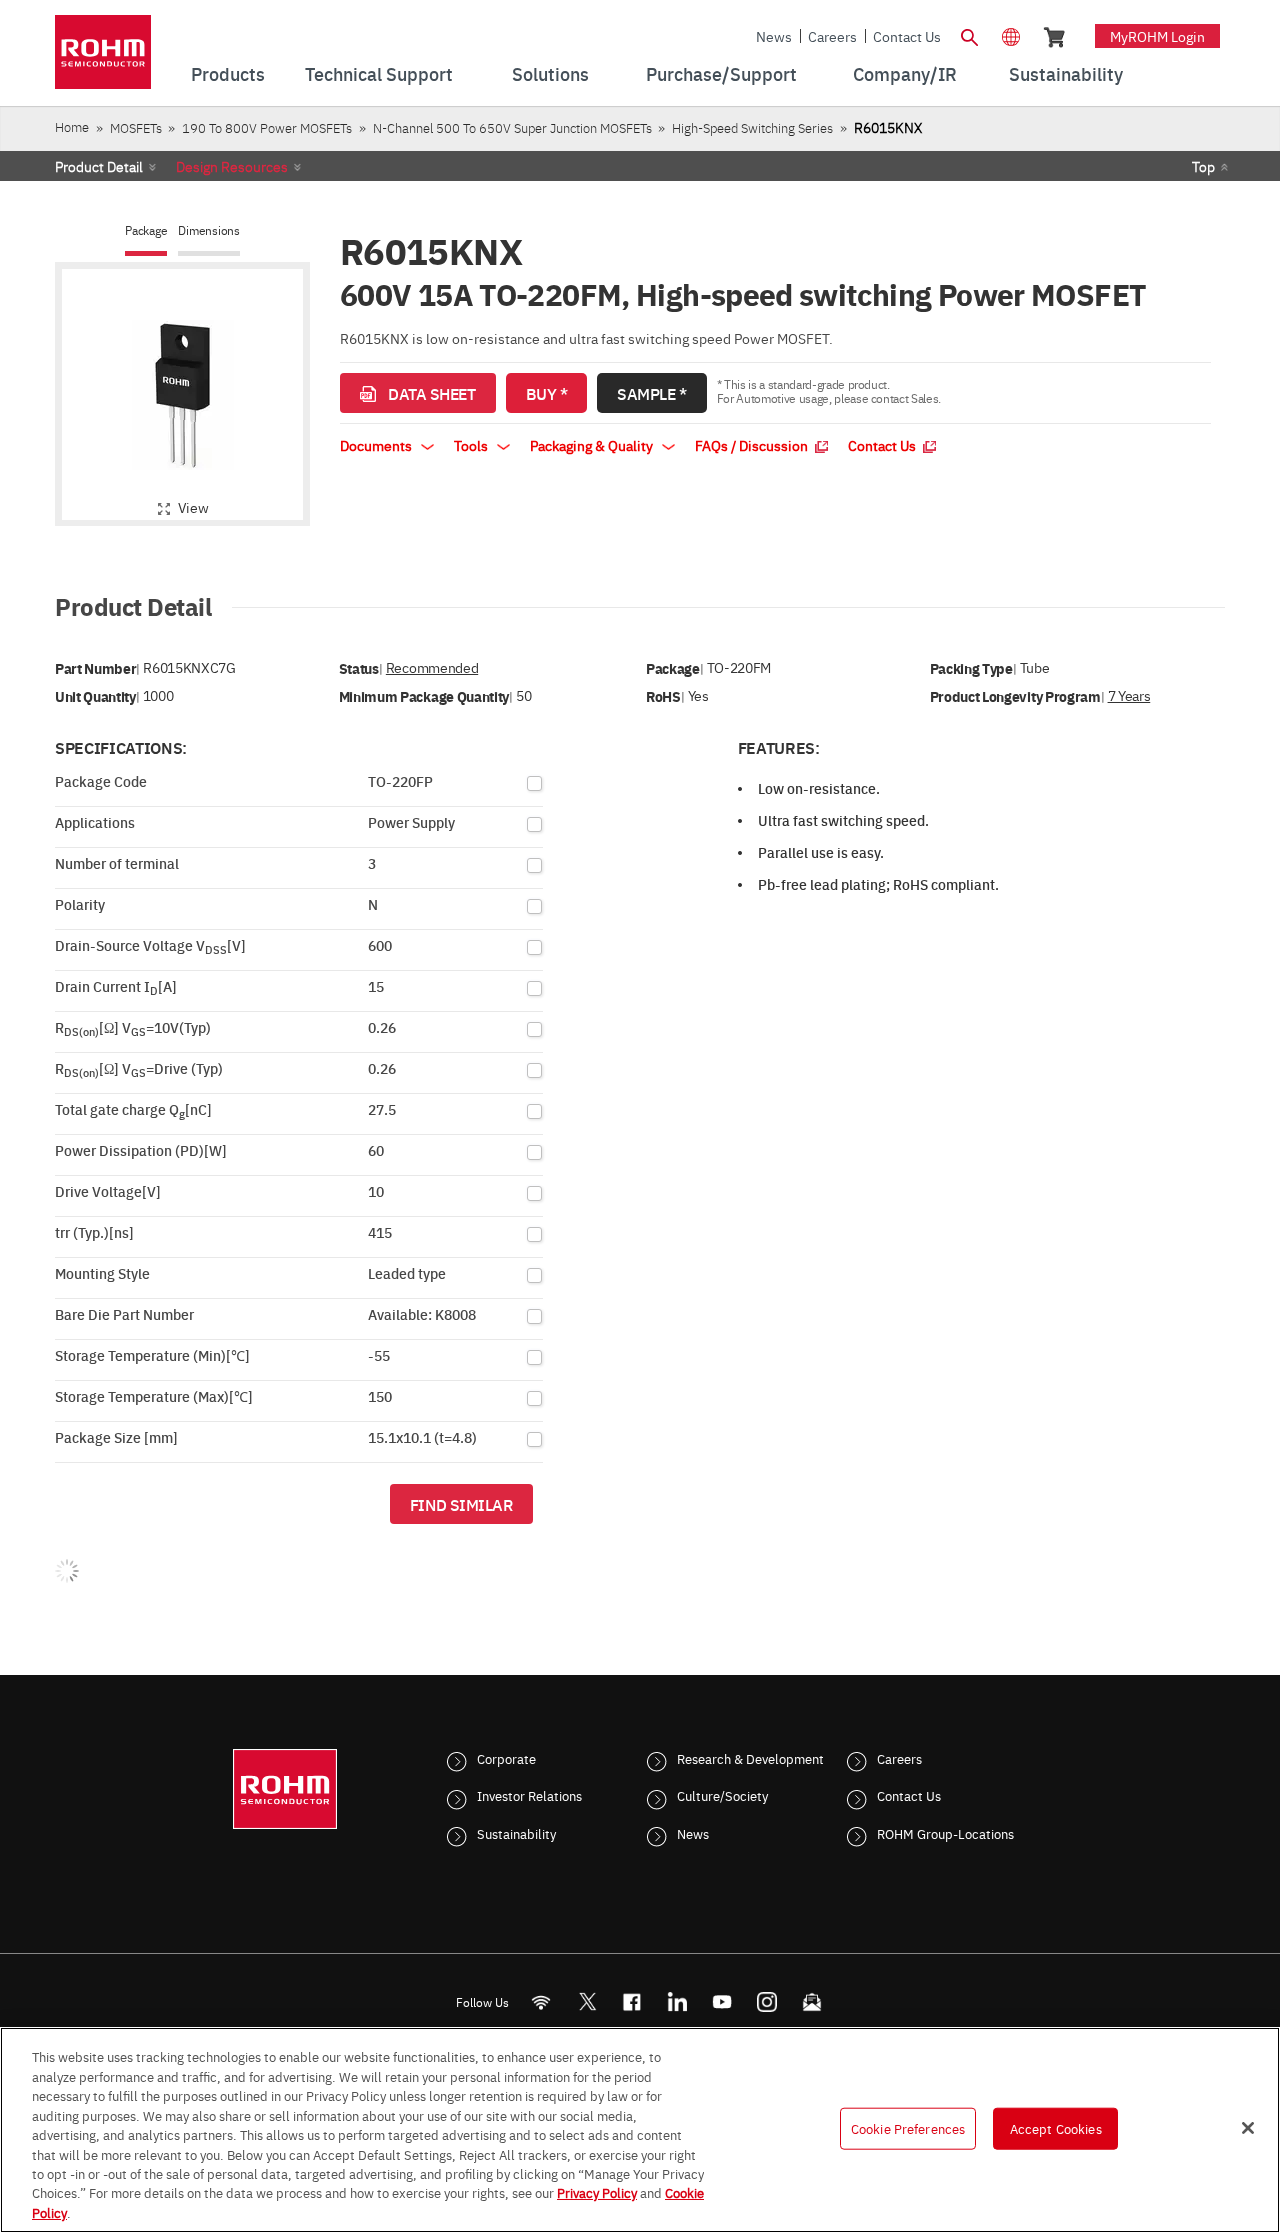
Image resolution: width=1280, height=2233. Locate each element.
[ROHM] (103, 58)
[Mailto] (812, 2001)
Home (72, 126)
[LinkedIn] (677, 2001)
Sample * (651, 393)
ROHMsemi (587, 2001)
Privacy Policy (597, 2193)
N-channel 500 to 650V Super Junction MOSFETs (512, 127)
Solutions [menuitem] (550, 73)
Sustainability (516, 1833)
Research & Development (750, 1758)
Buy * (547, 393)
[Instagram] (767, 2001)
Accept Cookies (1056, 2128)
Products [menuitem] (228, 73)
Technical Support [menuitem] (379, 73)
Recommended (432, 667)
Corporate (506, 1758)
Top (1203, 166)
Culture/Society (722, 1795)
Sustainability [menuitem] (1066, 73)
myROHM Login (1157, 36)
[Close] (1248, 2128)
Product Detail (99, 166)
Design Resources (232, 166)
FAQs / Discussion (753, 445)
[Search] (969, 35)
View (193, 507)
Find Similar (461, 1504)
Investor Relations (529, 1795)
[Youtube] (722, 2001)
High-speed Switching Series (752, 127)
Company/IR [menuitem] (905, 73)
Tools (472, 445)
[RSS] (541, 2001)
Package (146, 230)
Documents (377, 445)
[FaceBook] (632, 2001)
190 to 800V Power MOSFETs (267, 127)
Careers (832, 36)
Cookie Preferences (908, 2128)
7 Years (1129, 695)
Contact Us (907, 36)
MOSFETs (136, 127)
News (774, 36)
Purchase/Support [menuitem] (721, 73)
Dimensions (209, 230)
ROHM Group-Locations (945, 1833)
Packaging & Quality (593, 445)
